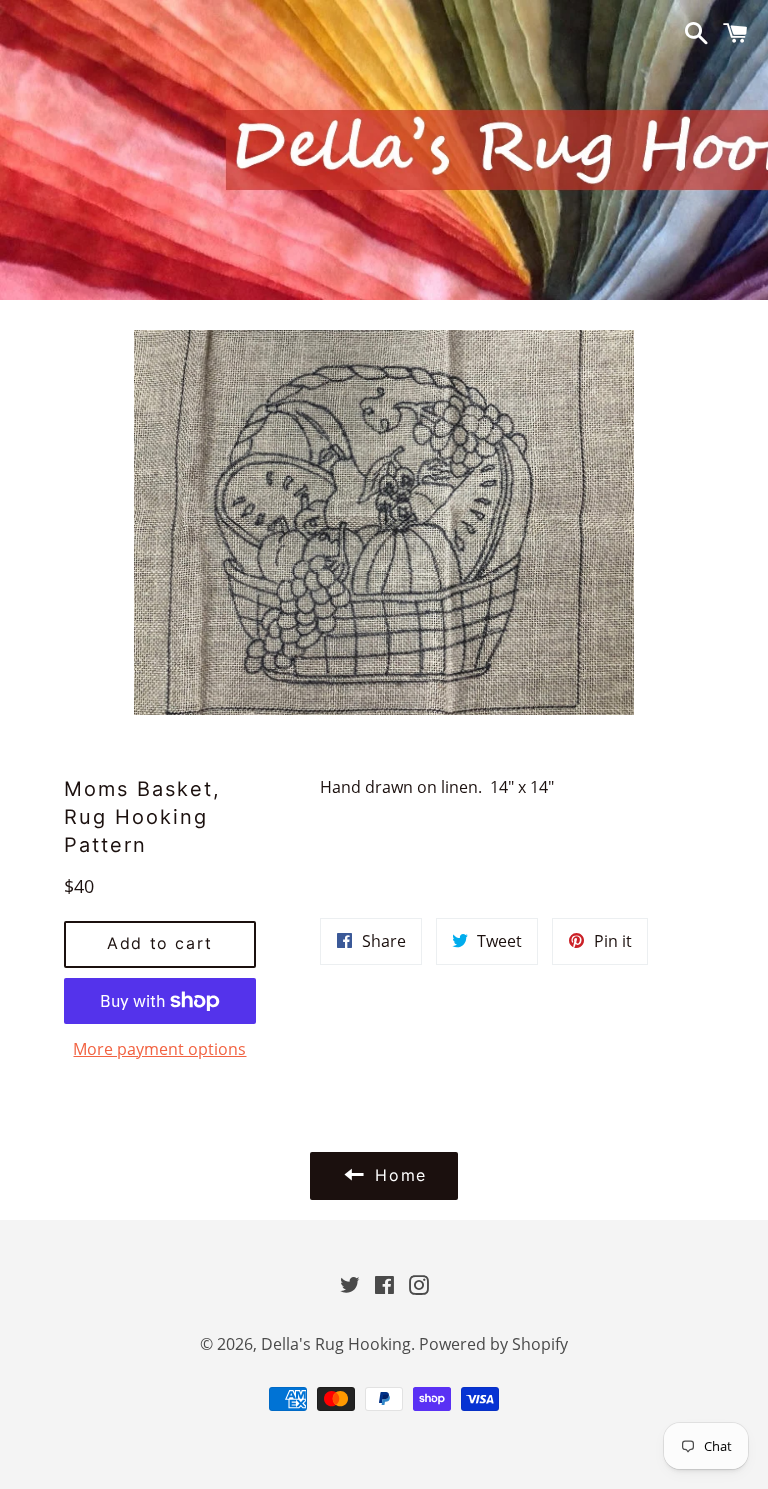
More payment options (159, 1049)
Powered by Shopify (493, 1344)
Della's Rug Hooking (336, 1344)
